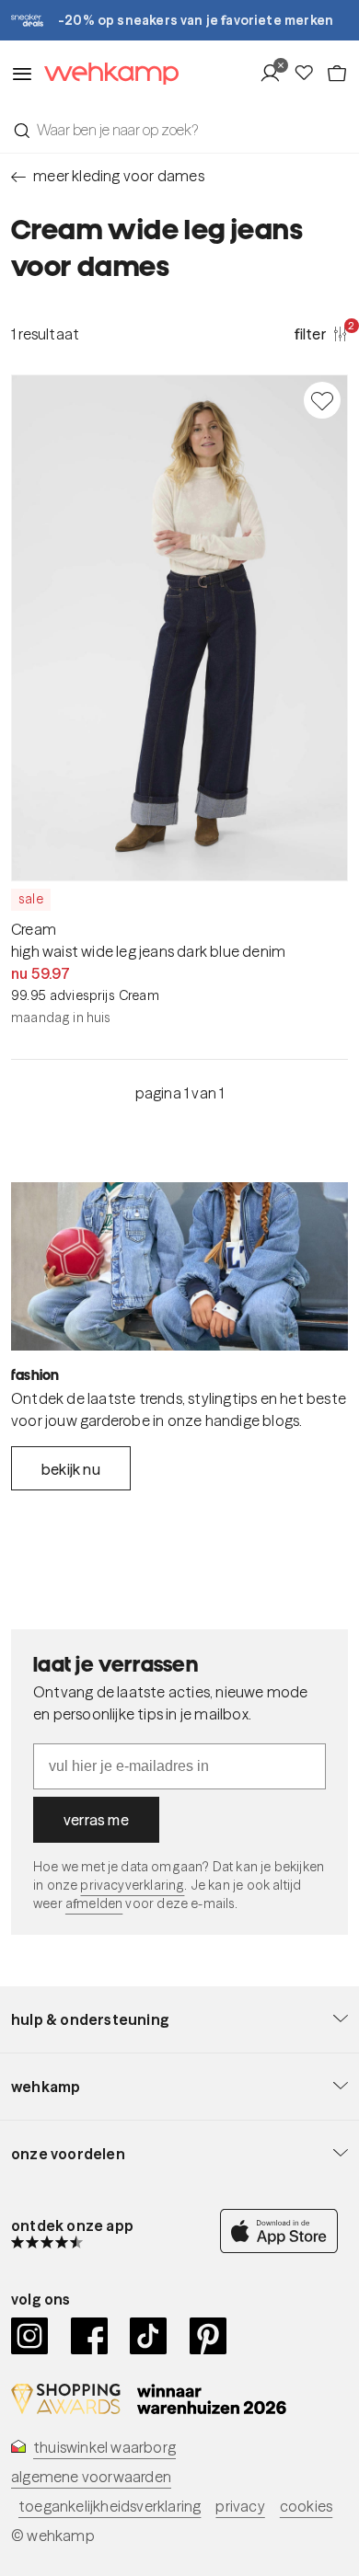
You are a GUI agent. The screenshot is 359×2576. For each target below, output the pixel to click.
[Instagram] (30, 2336)
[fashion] (179, 1266)
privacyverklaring (132, 1885)
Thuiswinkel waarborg (104, 2447)
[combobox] (179, 130)
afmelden (94, 1903)
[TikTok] (149, 2336)
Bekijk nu (71, 1469)
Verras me (96, 1820)
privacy (240, 2506)
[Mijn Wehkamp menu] (276, 74)
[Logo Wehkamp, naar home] (106, 74)
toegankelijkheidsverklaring (110, 2506)
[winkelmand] (337, 74)
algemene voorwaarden (91, 2477)
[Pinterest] (208, 2336)
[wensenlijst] (309, 74)
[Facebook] (90, 2336)
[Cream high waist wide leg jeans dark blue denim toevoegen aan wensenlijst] (322, 400)
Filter (321, 333)
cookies (306, 2506)
